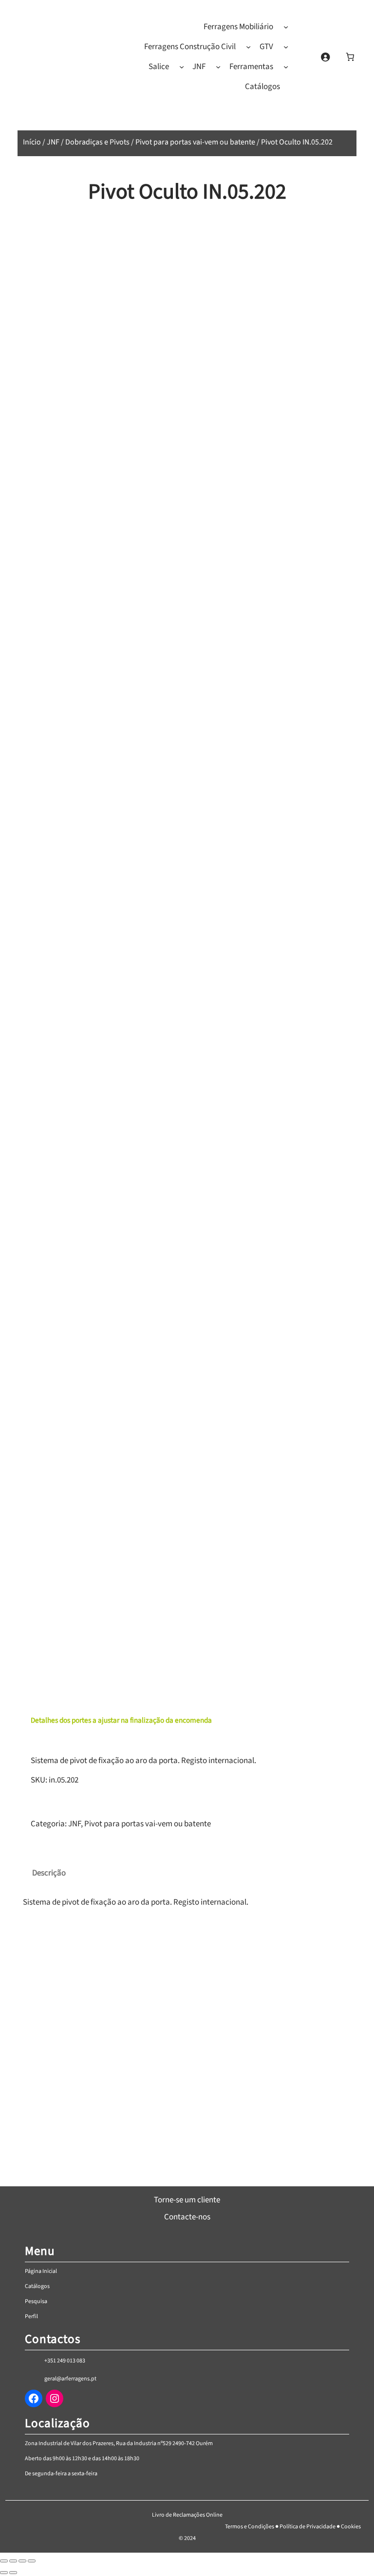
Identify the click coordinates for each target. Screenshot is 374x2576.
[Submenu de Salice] (182, 67)
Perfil (31, 2316)
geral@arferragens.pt (70, 2379)
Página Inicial (41, 2271)
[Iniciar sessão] (325, 57)
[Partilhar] (22, 2561)
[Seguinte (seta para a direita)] (13, 2573)
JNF (53, 142)
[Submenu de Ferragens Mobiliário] (286, 27)
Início (32, 142)
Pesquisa (36, 2301)
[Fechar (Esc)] (32, 2561)
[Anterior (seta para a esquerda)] (4, 2573)
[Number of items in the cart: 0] (350, 57)
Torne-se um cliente (187, 2200)
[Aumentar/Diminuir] (4, 2561)
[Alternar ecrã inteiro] (13, 2561)
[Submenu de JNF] (218, 67)
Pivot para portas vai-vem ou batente (195, 142)
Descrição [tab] (49, 1873)
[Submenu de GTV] (286, 47)
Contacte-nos (187, 2217)
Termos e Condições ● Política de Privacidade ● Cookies (293, 2527)
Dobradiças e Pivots (97, 142)
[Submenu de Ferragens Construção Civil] (248, 47)
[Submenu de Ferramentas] (286, 67)
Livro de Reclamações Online (187, 2515)
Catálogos (37, 2286)
